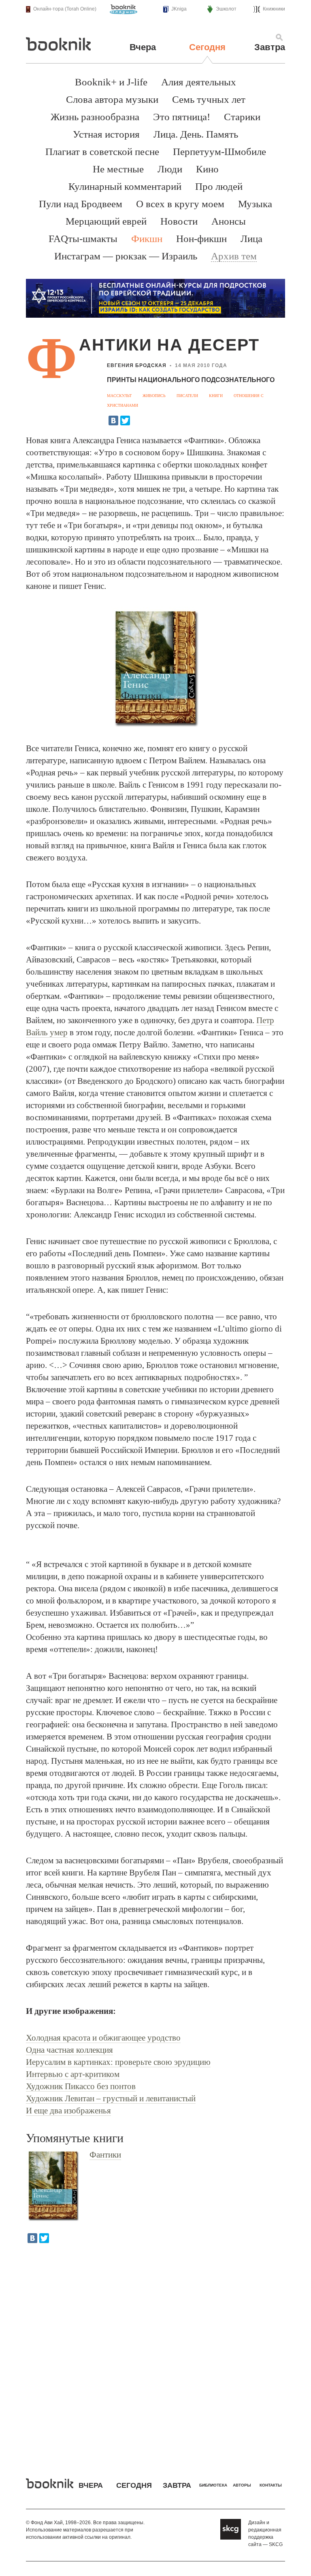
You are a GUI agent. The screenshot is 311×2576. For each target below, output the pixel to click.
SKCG (276, 2544)
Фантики (105, 2155)
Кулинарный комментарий (125, 186)
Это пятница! (182, 117)
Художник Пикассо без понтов (81, 2086)
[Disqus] (155, 2355)
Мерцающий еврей (106, 221)
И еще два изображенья (68, 2111)
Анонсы (229, 221)
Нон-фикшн (201, 239)
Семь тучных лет (209, 99)
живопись (154, 396)
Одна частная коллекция (69, 2050)
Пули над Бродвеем (81, 204)
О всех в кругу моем (180, 204)
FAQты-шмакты (83, 239)
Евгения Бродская (137, 365)
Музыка (255, 204)
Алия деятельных (199, 82)
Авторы (242, 2485)
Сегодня (207, 47)
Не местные (118, 169)
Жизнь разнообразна (95, 117)
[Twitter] (125, 420)
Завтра (270, 47)
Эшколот (226, 9)
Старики (242, 117)
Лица (251, 239)
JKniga (179, 9)
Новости (179, 221)
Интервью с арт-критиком (73, 2074)
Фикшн (147, 239)
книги (216, 396)
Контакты (271, 2485)
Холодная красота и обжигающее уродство (103, 2038)
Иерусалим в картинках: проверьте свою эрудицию (118, 2062)
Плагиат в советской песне (102, 152)
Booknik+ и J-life (111, 82)
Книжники (274, 9)
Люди (170, 169)
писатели (187, 396)
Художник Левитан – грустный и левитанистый (111, 2098)
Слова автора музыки (112, 99)
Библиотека (213, 2485)
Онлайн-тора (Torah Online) (65, 9)
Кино (207, 169)
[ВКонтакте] (113, 420)
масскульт (119, 396)
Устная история (106, 134)
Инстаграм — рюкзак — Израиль (126, 256)
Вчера (143, 47)
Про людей (219, 186)
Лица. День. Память (196, 134)
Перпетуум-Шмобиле (219, 152)
